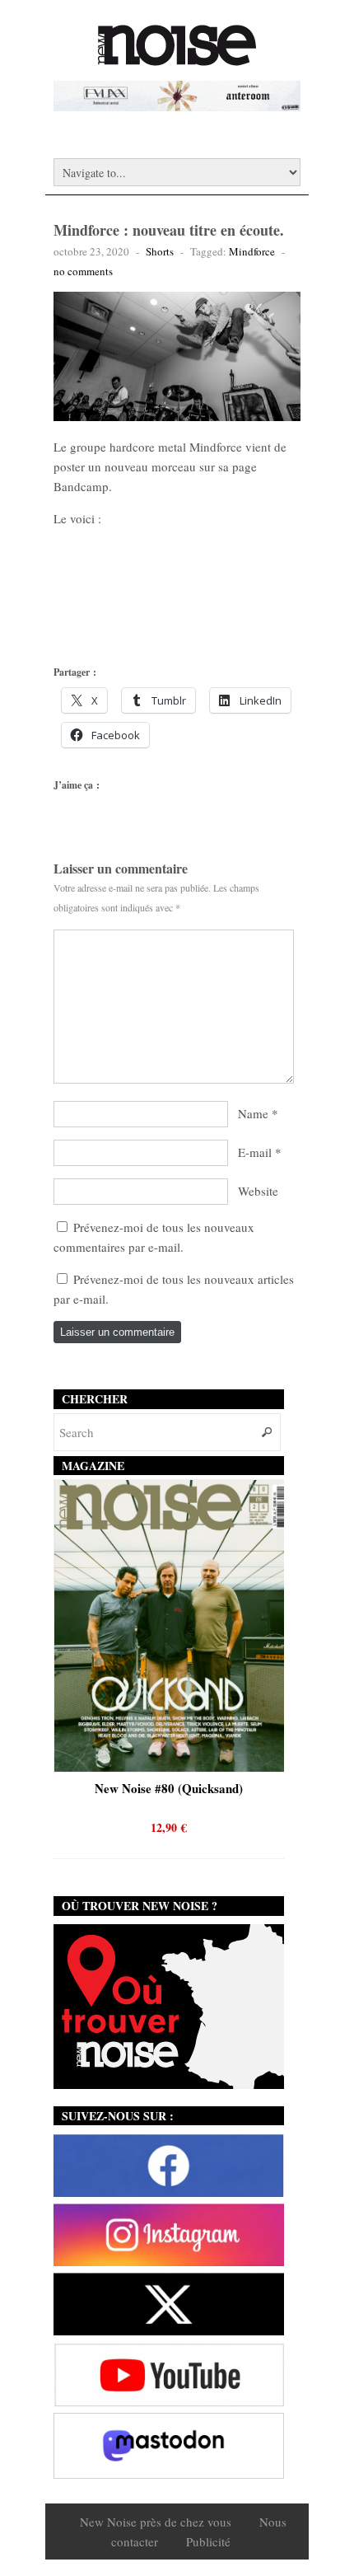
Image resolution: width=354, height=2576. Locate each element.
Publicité (208, 2541)
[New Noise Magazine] (177, 58)
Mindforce (252, 251)
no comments (83, 271)
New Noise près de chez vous (156, 2522)
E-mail (255, 1152)
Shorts (160, 251)
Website (258, 1191)
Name (253, 1113)
